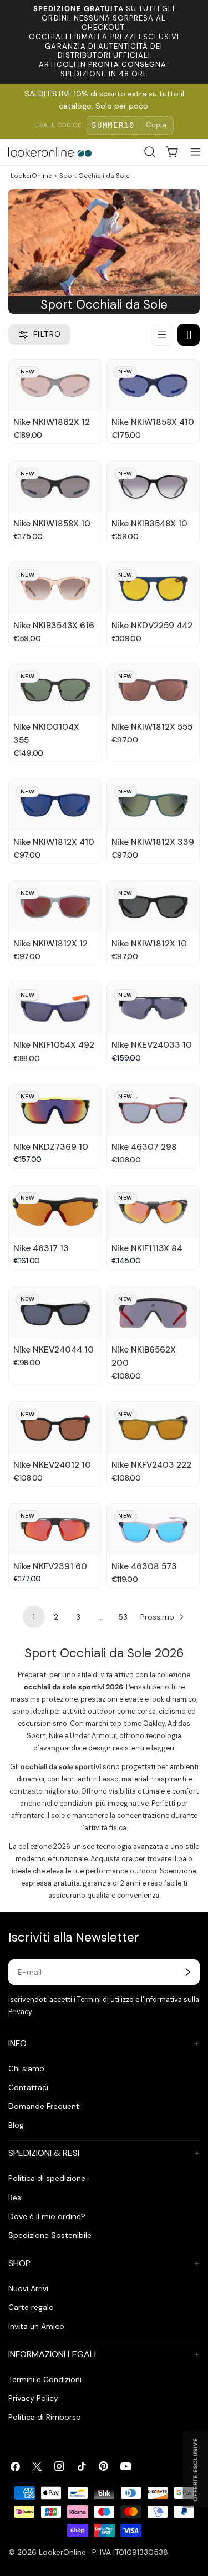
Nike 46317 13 (41, 1248)
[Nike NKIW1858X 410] (153, 385)
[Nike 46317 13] (55, 1212)
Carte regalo (31, 2307)
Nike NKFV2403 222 (151, 1465)
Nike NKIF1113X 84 (147, 1248)
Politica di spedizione (47, 2178)
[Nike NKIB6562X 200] (153, 1313)
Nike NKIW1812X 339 (153, 842)
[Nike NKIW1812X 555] (153, 690)
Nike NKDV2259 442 (152, 626)
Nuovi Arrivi (28, 2288)
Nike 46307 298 (144, 1147)
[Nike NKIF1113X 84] (153, 1212)
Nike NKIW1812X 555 (152, 727)
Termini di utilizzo (105, 2000)
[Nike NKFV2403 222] (153, 1428)
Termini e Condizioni (45, 2379)
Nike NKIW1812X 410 (54, 842)
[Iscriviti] (187, 1972)
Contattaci (28, 2087)
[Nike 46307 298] (153, 1110)
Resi (16, 2198)
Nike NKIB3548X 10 (149, 524)
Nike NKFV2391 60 (50, 1566)
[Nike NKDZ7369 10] (55, 1110)
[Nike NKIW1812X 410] (55, 805)
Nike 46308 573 (144, 1566)
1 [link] (34, 1617)
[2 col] (189, 335)
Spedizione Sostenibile (50, 2235)
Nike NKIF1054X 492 (54, 1045)
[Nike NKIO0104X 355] (55, 690)
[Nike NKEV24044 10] (55, 1313)
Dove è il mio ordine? (47, 2216)
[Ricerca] (150, 152)
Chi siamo (26, 2068)
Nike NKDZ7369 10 (51, 1147)
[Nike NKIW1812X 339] (153, 805)
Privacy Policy (33, 2398)
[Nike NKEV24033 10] (153, 1008)
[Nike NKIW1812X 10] (153, 907)
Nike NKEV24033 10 (152, 1045)
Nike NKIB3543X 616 (54, 626)
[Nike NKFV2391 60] (55, 1530)
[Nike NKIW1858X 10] (55, 487)
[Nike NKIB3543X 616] (55, 588)
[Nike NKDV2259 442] (153, 588)
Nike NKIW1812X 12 (50, 944)
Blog (16, 2125)
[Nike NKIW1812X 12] (55, 907)
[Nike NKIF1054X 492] (55, 1008)
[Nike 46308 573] (153, 1530)
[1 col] (162, 335)
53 (123, 1617)
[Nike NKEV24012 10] (55, 1428)
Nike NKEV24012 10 (52, 1465)
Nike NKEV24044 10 (54, 1350)
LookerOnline (31, 176)
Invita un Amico (36, 2326)
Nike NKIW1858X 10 (52, 524)
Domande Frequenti (45, 2106)
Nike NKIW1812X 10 (149, 944)
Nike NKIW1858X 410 (153, 422)
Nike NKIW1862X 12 (52, 422)
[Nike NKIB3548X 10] (153, 487)
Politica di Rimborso (45, 2417)
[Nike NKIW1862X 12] (55, 385)
